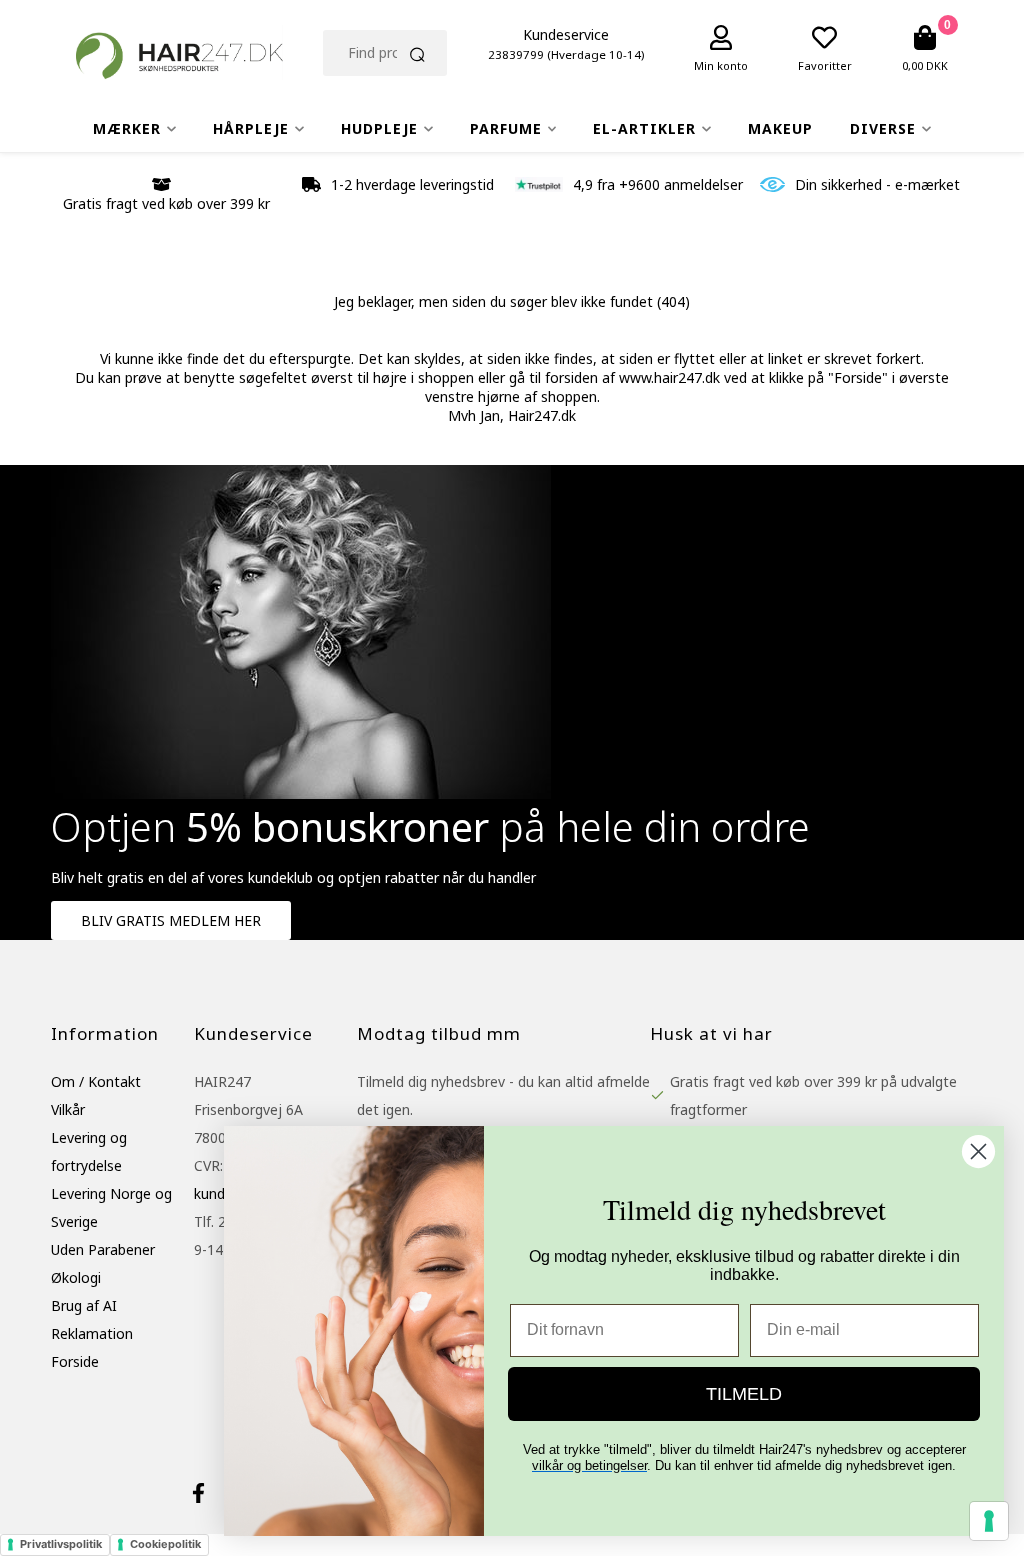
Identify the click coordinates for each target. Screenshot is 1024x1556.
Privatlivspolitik (61, 1544)
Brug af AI (84, 1305)
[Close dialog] (978, 1151)
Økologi (76, 1277)
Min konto (721, 65)
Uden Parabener (103, 1249)
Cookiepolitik (165, 1544)
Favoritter (825, 65)
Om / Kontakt (96, 1081)
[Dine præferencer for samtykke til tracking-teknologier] (989, 1521)
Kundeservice (566, 34)
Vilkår (68, 1109)
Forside (75, 1361)
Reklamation (92, 1333)
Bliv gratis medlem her (171, 920)
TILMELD (744, 1394)
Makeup (780, 128)
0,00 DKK (925, 65)
